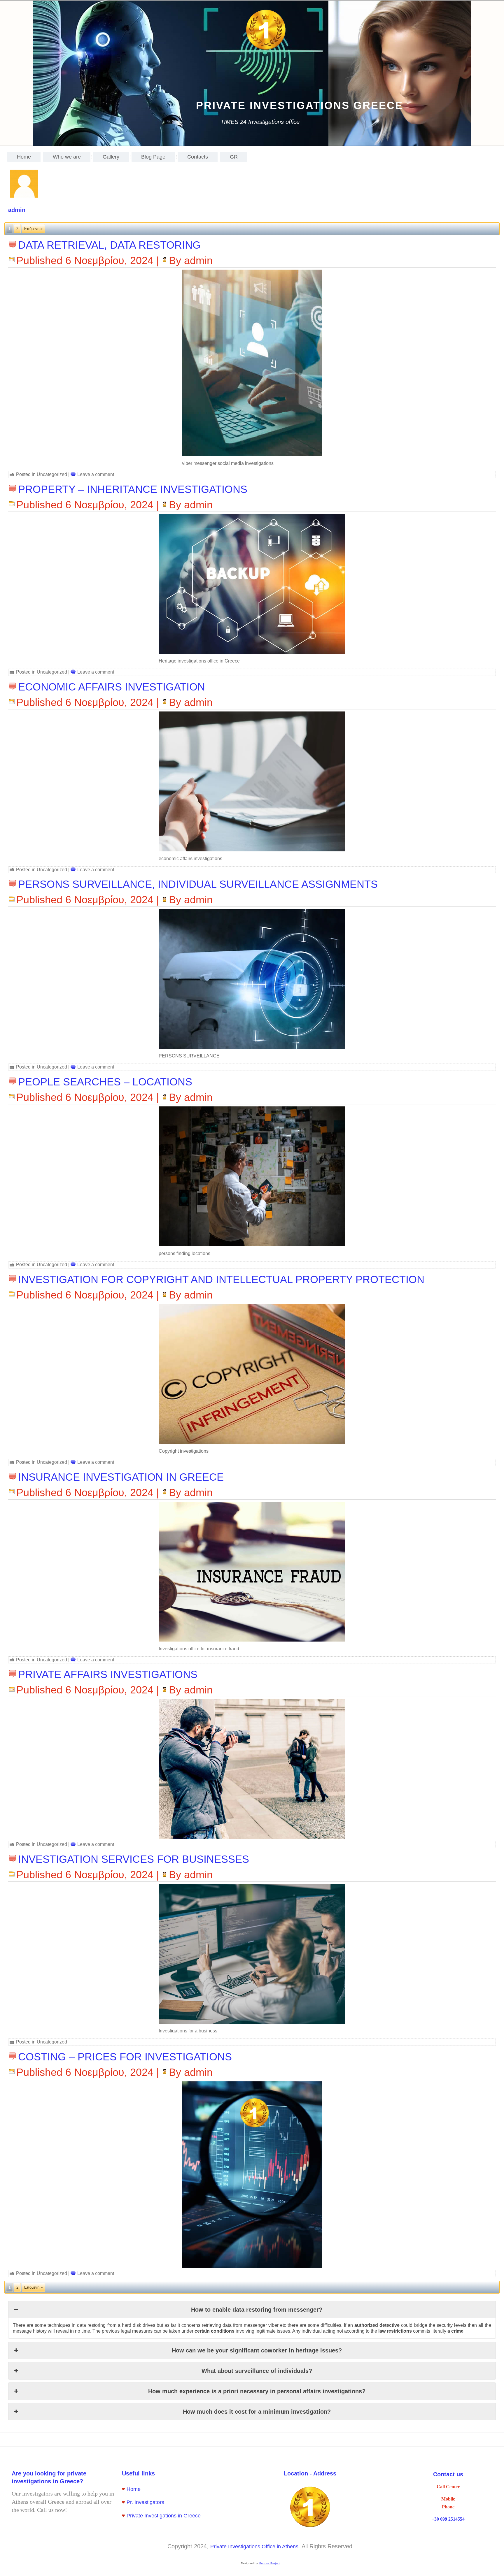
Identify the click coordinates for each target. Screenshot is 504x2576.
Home (24, 157)
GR (234, 157)
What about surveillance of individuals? (257, 2371)
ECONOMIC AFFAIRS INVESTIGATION (112, 687)
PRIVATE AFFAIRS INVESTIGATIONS (108, 1674)
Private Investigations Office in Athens (254, 2547)
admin (198, 260)
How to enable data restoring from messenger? (257, 2310)
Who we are (67, 157)
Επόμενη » (33, 229)
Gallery (111, 157)
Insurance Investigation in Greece (121, 1477)
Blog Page (153, 157)
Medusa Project (269, 2563)
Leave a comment (96, 474)
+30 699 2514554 (448, 2519)
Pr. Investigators (145, 2502)
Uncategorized (52, 474)
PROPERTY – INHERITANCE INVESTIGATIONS (133, 489)
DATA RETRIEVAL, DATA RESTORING (109, 245)
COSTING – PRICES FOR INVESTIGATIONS (125, 2057)
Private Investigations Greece (300, 105)
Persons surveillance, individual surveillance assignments (198, 884)
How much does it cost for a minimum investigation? (257, 2412)
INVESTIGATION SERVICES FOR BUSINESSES (134, 1859)
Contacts (198, 157)
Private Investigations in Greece (164, 2516)
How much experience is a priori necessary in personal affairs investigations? (257, 2391)
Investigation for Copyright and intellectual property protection (221, 1279)
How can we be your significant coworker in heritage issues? (257, 2350)
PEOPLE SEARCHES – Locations (105, 1082)
